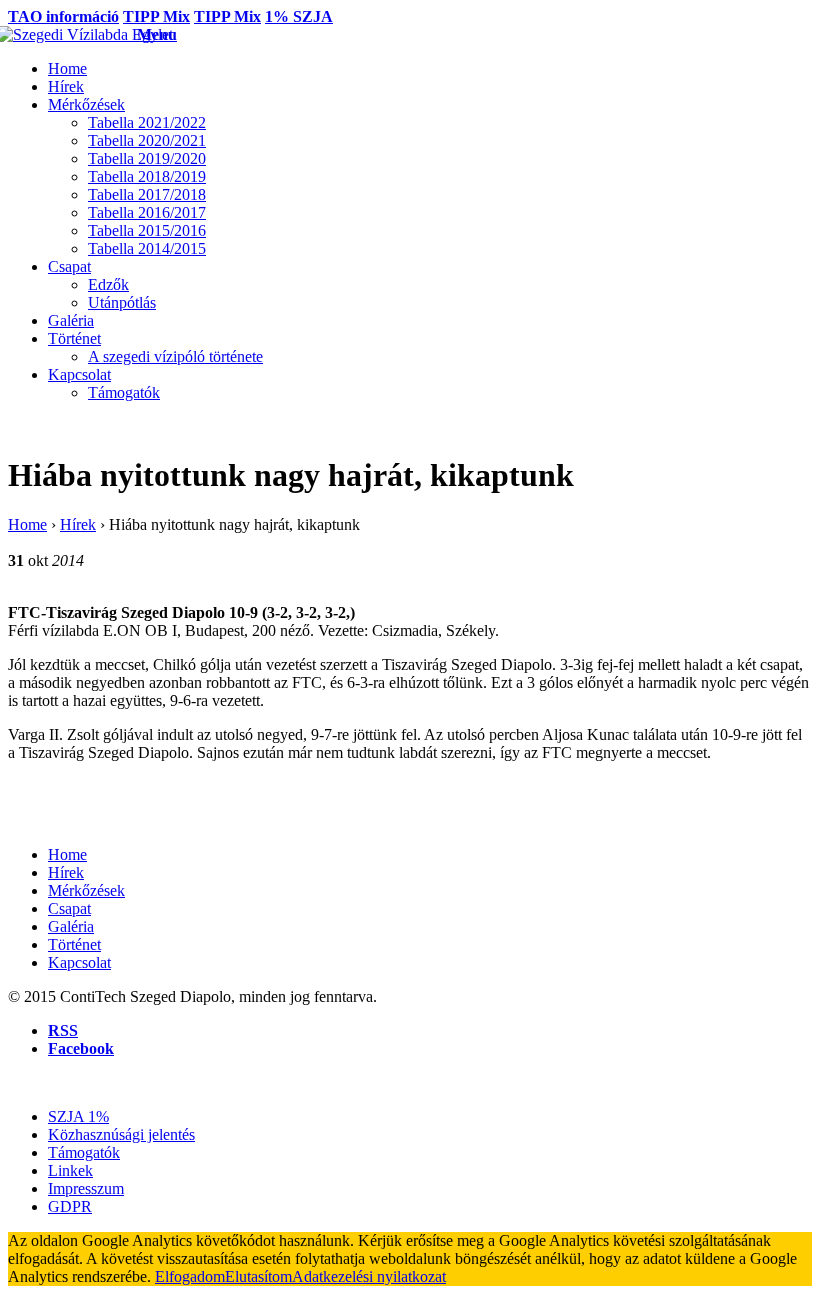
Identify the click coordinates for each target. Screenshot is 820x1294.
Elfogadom (190, 1276)
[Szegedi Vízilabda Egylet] (72, 34)
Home (27, 524)
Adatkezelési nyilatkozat (369, 1276)
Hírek (78, 524)
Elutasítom (258, 1276)
